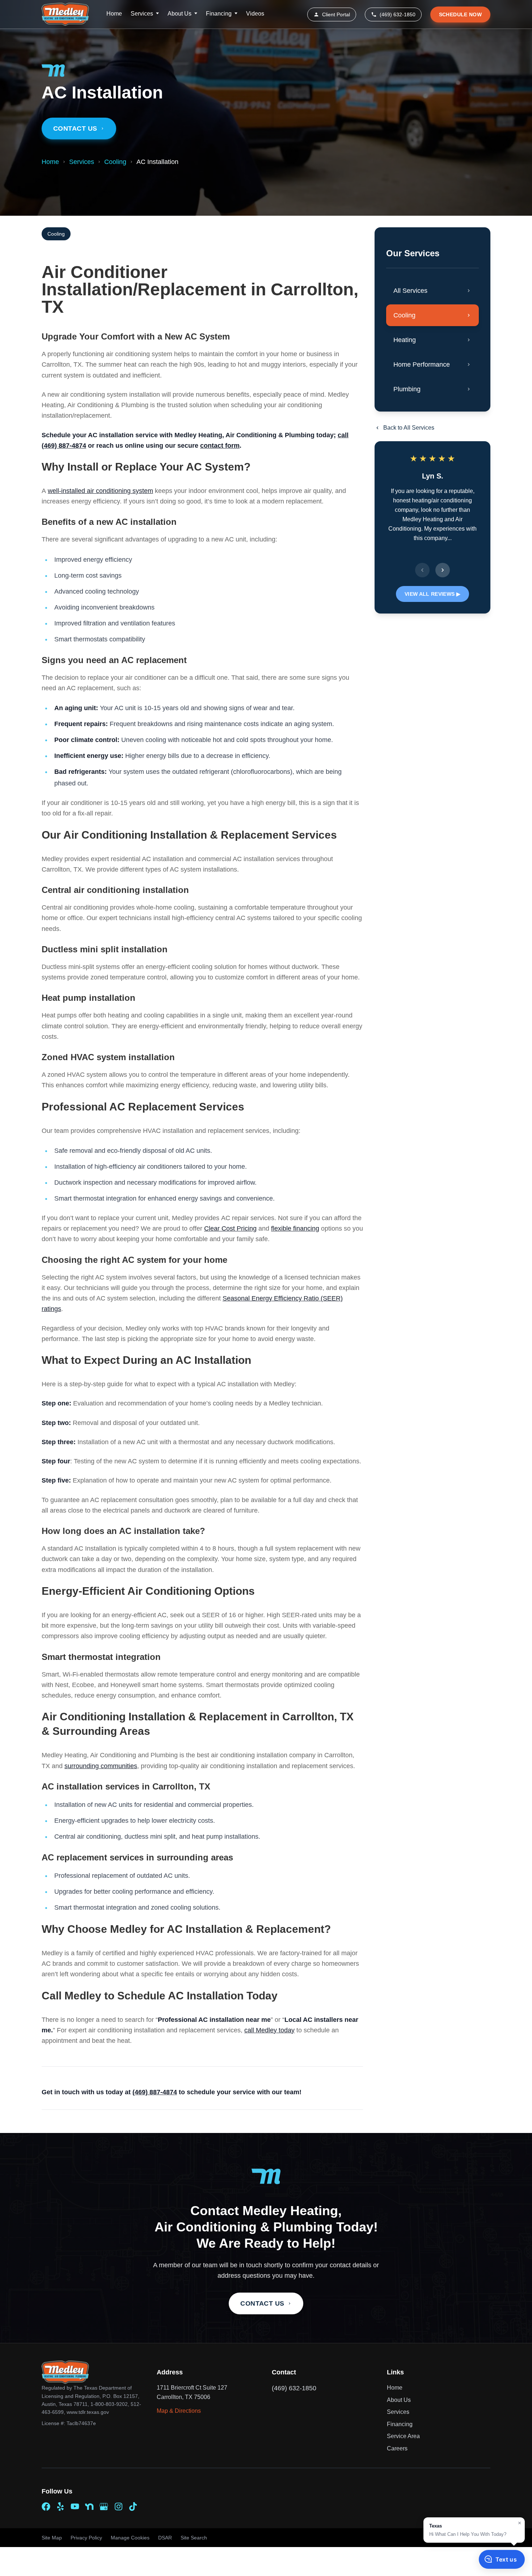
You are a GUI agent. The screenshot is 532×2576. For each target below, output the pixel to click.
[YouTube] (75, 2507)
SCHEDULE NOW (460, 14)
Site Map (52, 2538)
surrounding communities (101, 1766)
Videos (255, 14)
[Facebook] (46, 2507)
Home (114, 14)
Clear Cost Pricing (230, 1228)
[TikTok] (133, 2507)
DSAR (165, 2538)
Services (142, 14)
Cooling (115, 162)
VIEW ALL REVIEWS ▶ (432, 594)
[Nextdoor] (89, 2507)
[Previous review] (422, 570)
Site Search (194, 2538)
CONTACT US (262, 2303)
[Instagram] (118, 2507)
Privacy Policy (86, 2538)
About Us (180, 14)
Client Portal (336, 14)
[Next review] (443, 570)
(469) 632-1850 (398, 14)
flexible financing (295, 1228)
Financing (219, 14)
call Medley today (269, 2030)
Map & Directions (179, 2411)
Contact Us (75, 128)
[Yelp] (60, 2507)
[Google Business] (104, 2507)
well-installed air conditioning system (100, 491)
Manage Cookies (130, 2538)
